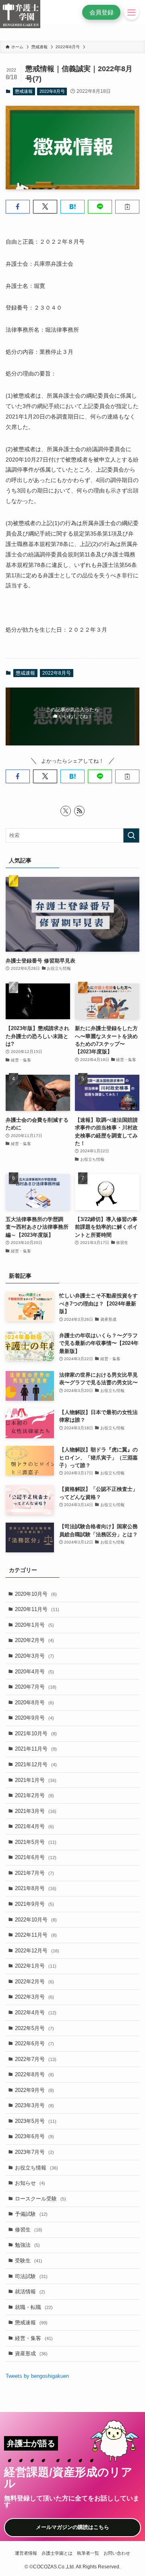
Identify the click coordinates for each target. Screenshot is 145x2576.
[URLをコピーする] (127, 207)
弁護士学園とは (57, 2553)
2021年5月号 (36, 1842)
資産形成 (31, 2353)
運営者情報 (26, 2553)
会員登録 (101, 12)
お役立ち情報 (36, 2168)
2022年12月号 (37, 1951)
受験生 (29, 2261)
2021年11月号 (36, 1749)
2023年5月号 (36, 2121)
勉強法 (27, 2245)
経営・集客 (34, 2338)
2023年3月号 (34, 2105)
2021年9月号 (34, 1904)
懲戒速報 (24, 91)
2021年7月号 (34, 1873)
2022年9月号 (34, 2090)
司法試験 (31, 2276)
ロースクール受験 (40, 2199)
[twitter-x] (66, 811)
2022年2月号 (34, 1982)
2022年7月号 (36, 2059)
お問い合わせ (117, 2553)
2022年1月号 (36, 1966)
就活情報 (30, 2292)
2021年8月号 (36, 1888)
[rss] (79, 811)
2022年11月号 (36, 1935)
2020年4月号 (34, 1672)
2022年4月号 (36, 2013)
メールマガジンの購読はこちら (72, 2527)
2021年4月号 (34, 1826)
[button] (18, 207)
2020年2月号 (34, 1640)
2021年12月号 (36, 1764)
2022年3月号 (34, 1997)
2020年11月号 (37, 1609)
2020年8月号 (34, 1703)
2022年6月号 (34, 2043)
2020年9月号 (34, 1718)
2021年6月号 (36, 1857)
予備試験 (31, 2214)
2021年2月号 (34, 1795)
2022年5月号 (34, 2028)
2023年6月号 (34, 2136)
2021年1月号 (36, 1780)
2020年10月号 (36, 1594)
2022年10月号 (36, 1920)
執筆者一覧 (88, 2553)
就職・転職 (34, 2307)
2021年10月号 (36, 1733)
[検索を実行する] (131, 835)
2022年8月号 (52, 91)
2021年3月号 (36, 1811)
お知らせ (30, 2183)
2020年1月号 (34, 1625)
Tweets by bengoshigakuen (37, 2376)
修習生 (29, 2230)
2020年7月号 (36, 1687)
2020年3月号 (34, 1656)
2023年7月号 (34, 2152)
